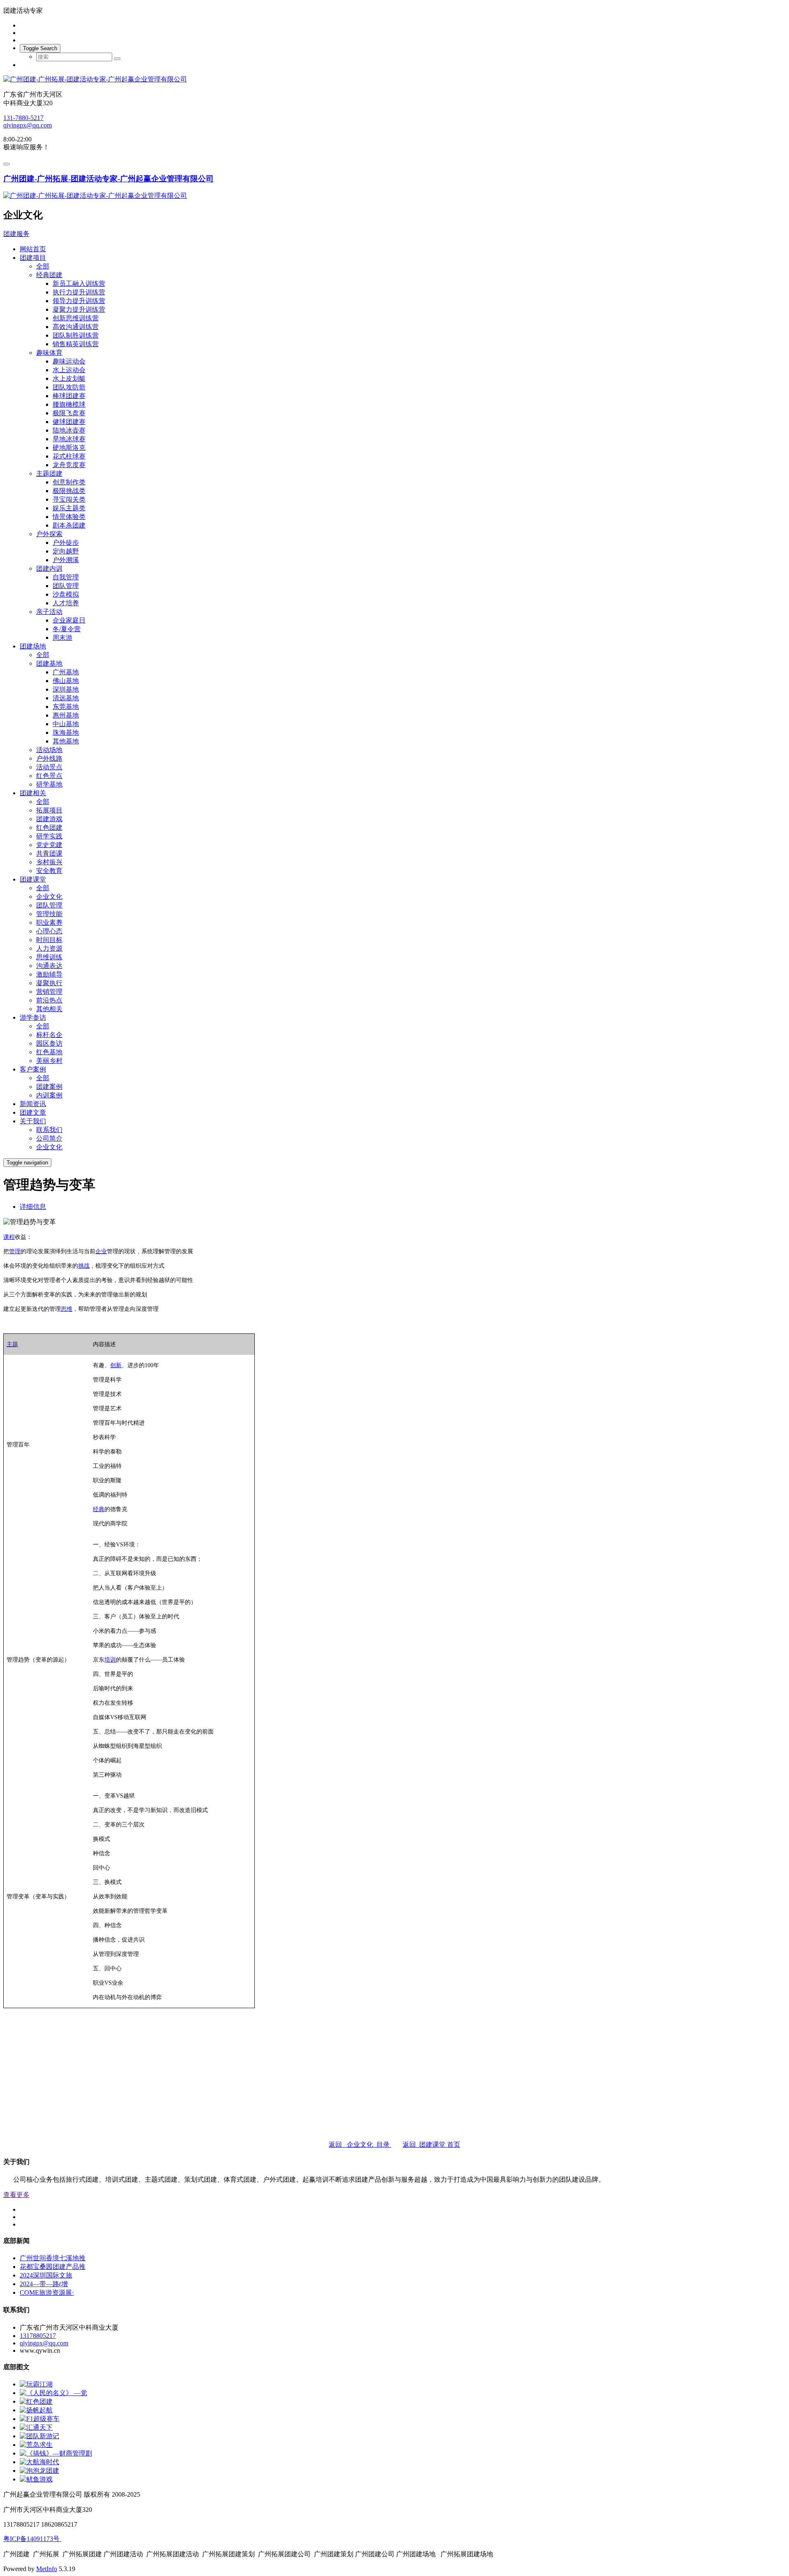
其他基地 (66, 741)
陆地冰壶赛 (69, 430)
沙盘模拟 (66, 594)
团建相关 (33, 793)
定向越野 (66, 551)
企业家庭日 (69, 620)
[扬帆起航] (36, 2410)
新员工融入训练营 (79, 284)
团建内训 (49, 568)
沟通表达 (49, 966)
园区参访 (49, 1043)
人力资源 (49, 948)
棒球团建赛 (69, 396)
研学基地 (49, 784)
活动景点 (49, 767)
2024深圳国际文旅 (46, 2275)
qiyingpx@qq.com (28, 125)
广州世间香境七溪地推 (53, 2258)
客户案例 (33, 1069)
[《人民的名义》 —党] (53, 2393)
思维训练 (49, 957)
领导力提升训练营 (79, 301)
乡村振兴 (49, 862)
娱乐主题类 (69, 508)
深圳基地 (66, 689)
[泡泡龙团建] (39, 2471)
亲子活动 (49, 612)
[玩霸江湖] (36, 2384)
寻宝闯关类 (69, 499)
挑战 (84, 1266)
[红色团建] (36, 2401)
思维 (67, 1309)
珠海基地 (66, 733)
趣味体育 (49, 353)
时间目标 (49, 940)
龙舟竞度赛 (69, 465)
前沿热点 (49, 1000)
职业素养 (49, 922)
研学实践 (49, 836)
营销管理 (49, 992)
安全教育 (49, 871)
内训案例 (49, 1095)
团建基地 (49, 663)
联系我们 (49, 1130)
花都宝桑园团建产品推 (53, 2267)
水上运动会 (69, 370)
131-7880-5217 (23, 118)
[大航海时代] (39, 2462)
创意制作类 (69, 482)
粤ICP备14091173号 (32, 2539)
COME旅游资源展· (47, 2292)
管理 (15, 1251)
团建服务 (16, 234)
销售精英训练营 (76, 344)
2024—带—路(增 (44, 2284)
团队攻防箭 (69, 387)
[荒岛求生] (36, 2445)
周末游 (62, 638)
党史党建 (49, 845)
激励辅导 (49, 974)
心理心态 (49, 931)
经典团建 (49, 275)
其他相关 (49, 1009)
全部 (43, 266)
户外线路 (49, 758)
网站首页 (33, 249)
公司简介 (49, 1138)
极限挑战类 (69, 491)
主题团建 (49, 473)
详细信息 (33, 1207)
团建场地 (33, 646)
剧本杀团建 (69, 525)
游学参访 (33, 1017)
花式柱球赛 (69, 456)
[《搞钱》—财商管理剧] (56, 2453)
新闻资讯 (33, 1104)
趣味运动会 (69, 361)
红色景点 (49, 776)
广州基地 (66, 672)
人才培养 (66, 603)
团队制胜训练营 (76, 335)
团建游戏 (49, 819)
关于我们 (33, 1121)
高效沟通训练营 (76, 327)
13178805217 (38, 2336)
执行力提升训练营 (79, 292)
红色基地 (49, 1052)
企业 (101, 1251)
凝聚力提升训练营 (79, 309)
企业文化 (49, 897)
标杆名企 (49, 1035)
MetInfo (47, 2569)
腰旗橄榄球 (69, 404)
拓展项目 (49, 810)
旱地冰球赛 (69, 439)
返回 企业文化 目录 (360, 2144)
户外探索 (49, 534)
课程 (9, 1237)
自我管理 (66, 577)
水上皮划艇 (69, 378)
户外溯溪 (66, 560)
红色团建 (49, 827)
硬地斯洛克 (69, 448)
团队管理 (66, 586)
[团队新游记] (39, 2436)
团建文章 (33, 1112)
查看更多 (16, 2195)
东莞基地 (66, 707)
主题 (12, 1344)
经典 (99, 1509)
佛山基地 (66, 681)
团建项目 (33, 258)
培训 (110, 1660)
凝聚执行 (49, 983)
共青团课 (49, 853)
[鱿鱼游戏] (36, 2479)
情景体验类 (69, 517)
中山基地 (66, 724)
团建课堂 (33, 879)
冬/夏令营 (67, 629)
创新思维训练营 (76, 318)
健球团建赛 (69, 422)
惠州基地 (66, 715)
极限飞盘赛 (69, 413)
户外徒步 (66, 543)
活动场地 (49, 750)
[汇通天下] (36, 2427)
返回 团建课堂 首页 (431, 2144)
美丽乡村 (49, 1061)
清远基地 (66, 698)
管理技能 (49, 914)
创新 (116, 1365)
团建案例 (49, 1087)
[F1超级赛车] (40, 2419)
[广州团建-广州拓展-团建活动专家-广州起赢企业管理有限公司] (394, 80)
